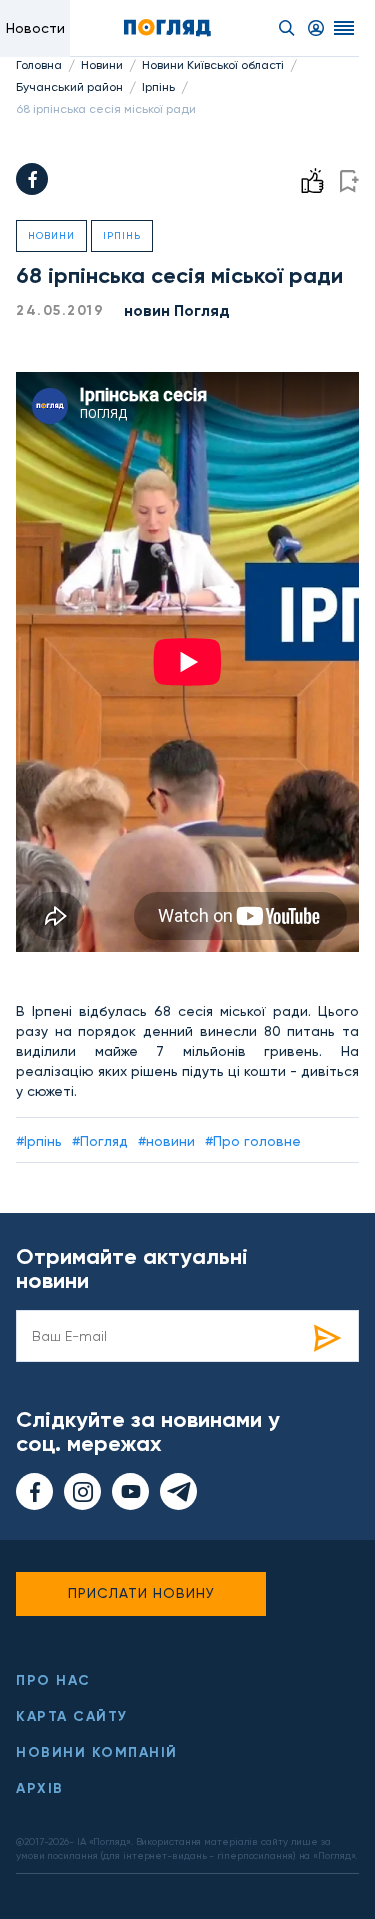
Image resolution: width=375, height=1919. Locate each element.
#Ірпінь (39, 1141)
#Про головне (253, 1141)
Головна (39, 65)
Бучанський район (69, 87)
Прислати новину (141, 1593)
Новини (102, 65)
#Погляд (100, 1141)
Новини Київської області (213, 65)
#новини (166, 1141)
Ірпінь (158, 87)
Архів (40, 1788)
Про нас (53, 1680)
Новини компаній (97, 1752)
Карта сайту (72, 1716)
